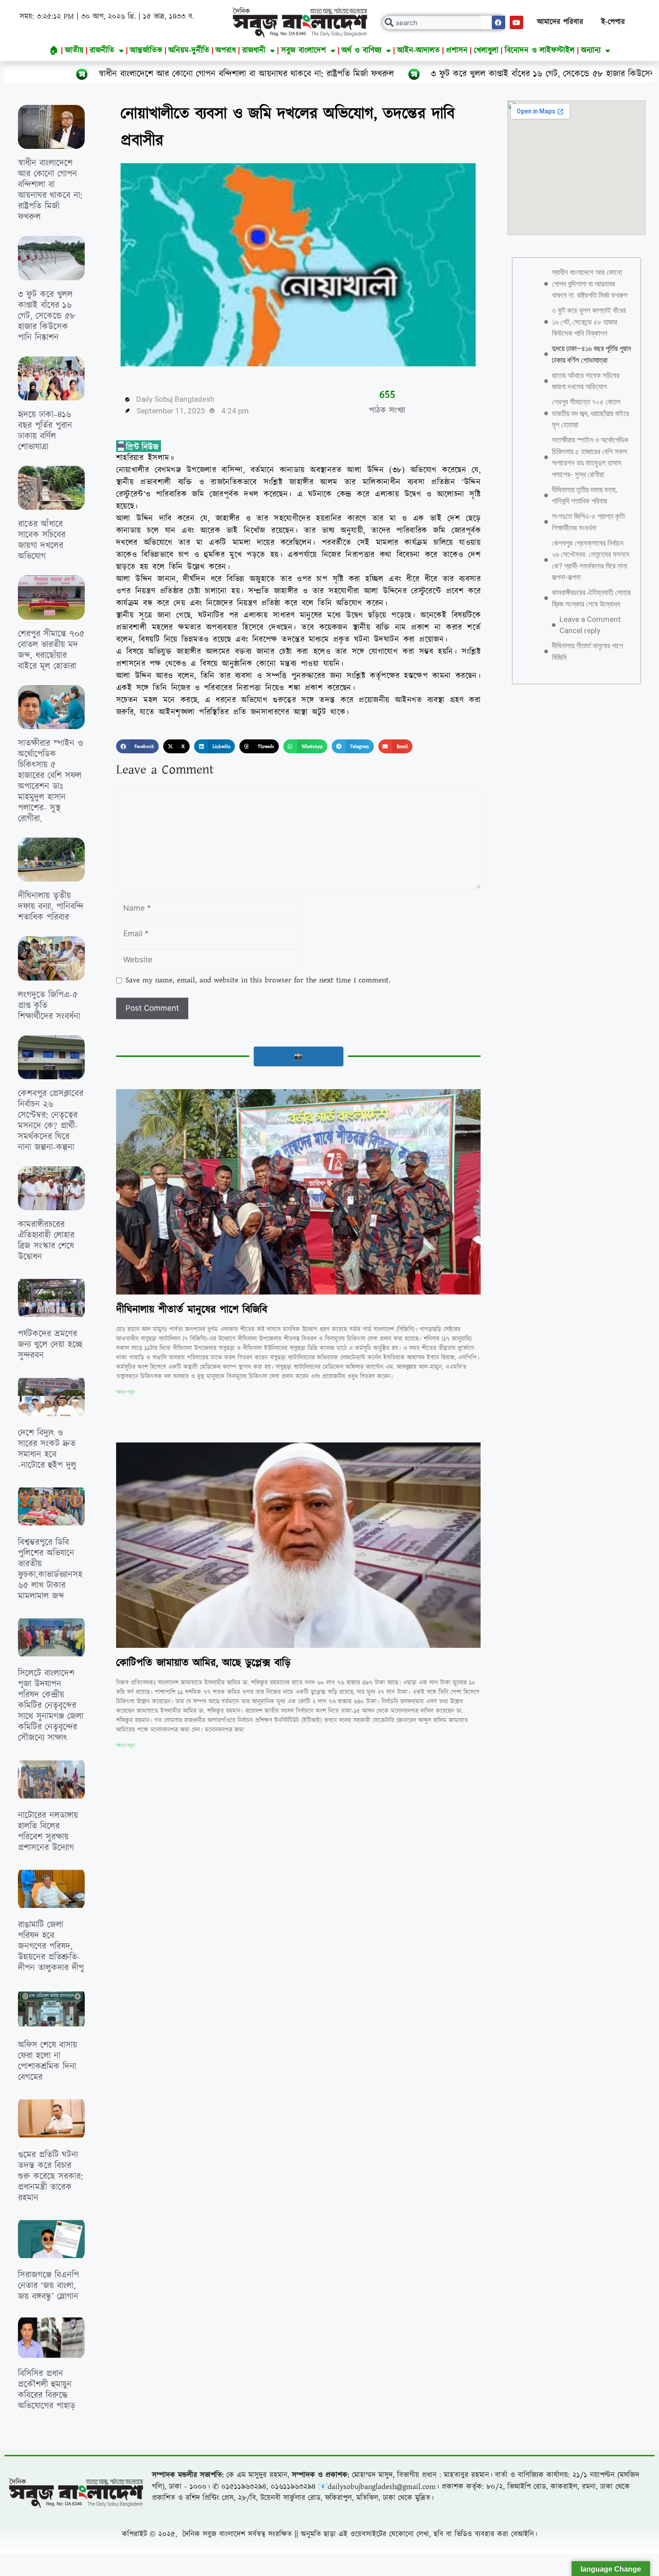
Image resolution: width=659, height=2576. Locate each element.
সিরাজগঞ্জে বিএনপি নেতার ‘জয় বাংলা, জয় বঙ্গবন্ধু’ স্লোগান (48, 2286)
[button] (137, 747)
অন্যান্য (591, 50)
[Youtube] (516, 22)
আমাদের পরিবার (560, 22)
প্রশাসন (457, 50)
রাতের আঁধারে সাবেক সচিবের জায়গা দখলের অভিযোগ (42, 540)
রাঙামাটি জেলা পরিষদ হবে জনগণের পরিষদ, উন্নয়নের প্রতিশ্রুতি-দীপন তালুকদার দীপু (51, 1946)
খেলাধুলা (486, 50)
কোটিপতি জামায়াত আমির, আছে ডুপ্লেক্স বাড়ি (203, 1663)
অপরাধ (226, 50)
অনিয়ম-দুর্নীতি (189, 50)
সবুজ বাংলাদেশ (303, 50)
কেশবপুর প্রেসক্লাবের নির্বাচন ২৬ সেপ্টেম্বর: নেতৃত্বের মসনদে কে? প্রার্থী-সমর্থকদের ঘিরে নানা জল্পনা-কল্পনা (51, 1121)
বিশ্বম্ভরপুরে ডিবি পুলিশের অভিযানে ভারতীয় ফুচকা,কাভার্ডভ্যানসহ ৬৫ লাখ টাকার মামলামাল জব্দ (50, 1569)
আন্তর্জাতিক (146, 50)
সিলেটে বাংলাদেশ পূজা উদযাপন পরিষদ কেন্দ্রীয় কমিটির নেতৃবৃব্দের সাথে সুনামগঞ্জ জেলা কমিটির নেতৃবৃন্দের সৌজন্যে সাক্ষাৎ (51, 1706)
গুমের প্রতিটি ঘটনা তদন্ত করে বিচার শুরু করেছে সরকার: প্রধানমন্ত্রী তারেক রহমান (50, 2176)
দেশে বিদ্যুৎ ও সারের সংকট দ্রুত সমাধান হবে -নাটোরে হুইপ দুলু (47, 1449)
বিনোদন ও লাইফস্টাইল (540, 50)
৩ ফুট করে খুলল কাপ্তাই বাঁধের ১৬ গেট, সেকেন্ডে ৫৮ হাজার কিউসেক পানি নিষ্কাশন (405, 74)
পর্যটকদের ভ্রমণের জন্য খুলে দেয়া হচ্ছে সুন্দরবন (50, 1345)
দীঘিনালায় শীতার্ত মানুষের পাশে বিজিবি (192, 1310)
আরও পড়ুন (125, 1392)
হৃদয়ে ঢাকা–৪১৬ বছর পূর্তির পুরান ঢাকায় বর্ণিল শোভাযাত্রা (45, 431)
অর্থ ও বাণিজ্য (362, 50)
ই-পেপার (613, 22)
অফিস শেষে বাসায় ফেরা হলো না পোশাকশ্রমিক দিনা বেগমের (48, 2061)
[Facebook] (499, 22)
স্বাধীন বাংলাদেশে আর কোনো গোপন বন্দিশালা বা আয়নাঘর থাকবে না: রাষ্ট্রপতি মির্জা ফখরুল (50, 190)
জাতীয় (74, 50)
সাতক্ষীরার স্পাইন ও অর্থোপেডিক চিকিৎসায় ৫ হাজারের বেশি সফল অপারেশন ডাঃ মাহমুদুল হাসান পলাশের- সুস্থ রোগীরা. (50, 781)
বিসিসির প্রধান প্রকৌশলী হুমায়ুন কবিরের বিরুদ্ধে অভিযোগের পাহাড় (47, 2390)
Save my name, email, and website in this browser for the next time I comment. (258, 980)
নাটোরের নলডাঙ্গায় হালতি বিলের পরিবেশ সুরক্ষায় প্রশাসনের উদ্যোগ (48, 1832)
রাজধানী (254, 50)
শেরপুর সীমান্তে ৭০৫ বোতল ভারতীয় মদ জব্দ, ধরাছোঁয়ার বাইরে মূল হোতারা (51, 650)
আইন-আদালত (418, 50)
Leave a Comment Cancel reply (590, 625)
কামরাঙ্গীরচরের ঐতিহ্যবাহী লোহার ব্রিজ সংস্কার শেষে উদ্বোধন (46, 1241)
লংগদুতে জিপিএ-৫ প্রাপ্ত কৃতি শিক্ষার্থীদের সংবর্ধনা (588, 522)
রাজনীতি (102, 50)
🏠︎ (54, 50)
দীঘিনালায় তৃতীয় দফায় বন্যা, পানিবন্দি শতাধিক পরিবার (51, 907)
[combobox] (444, 23)
